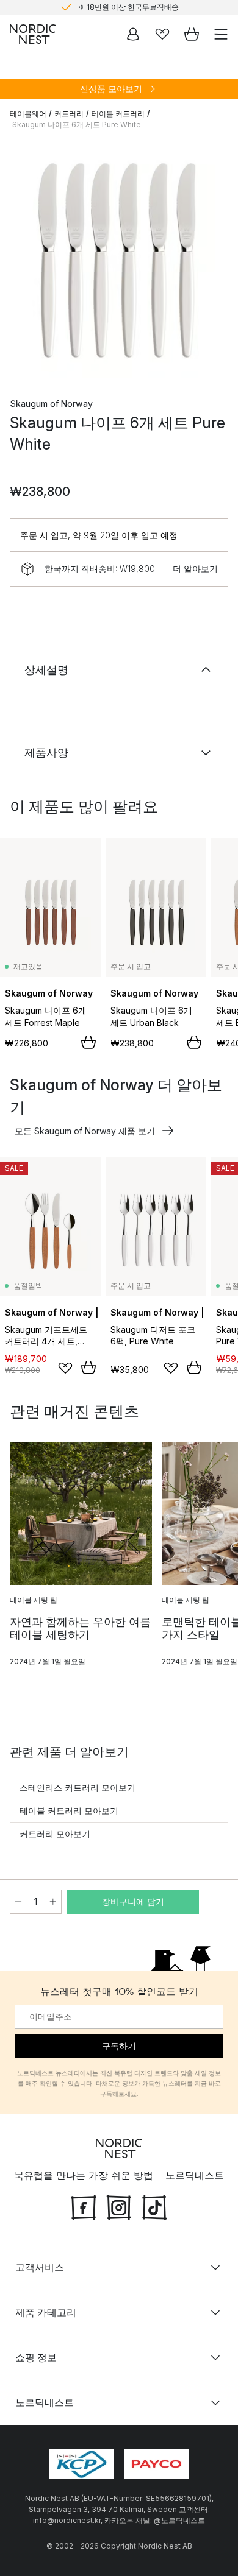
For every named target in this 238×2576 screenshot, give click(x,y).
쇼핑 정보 (36, 2357)
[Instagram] (119, 2206)
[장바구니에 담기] (88, 1042)
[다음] (216, 261)
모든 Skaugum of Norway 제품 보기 (85, 1131)
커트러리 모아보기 (55, 1834)
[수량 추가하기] (53, 1902)
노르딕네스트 (45, 2402)
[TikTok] (154, 2206)
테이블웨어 (28, 114)
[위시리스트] (162, 34)
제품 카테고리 (46, 2312)
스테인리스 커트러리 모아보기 (78, 1787)
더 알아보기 (195, 569)
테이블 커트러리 (118, 114)
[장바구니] (192, 34)
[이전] (22, 261)
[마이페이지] (133, 34)
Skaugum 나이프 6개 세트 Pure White (77, 125)
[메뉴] (221, 34)
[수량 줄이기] (18, 1902)
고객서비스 (40, 2267)
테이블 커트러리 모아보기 (69, 1811)
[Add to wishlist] (65, 1368)
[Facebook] (84, 2206)
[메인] (33, 34)
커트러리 (69, 114)
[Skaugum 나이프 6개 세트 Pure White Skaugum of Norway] (119, 259)
